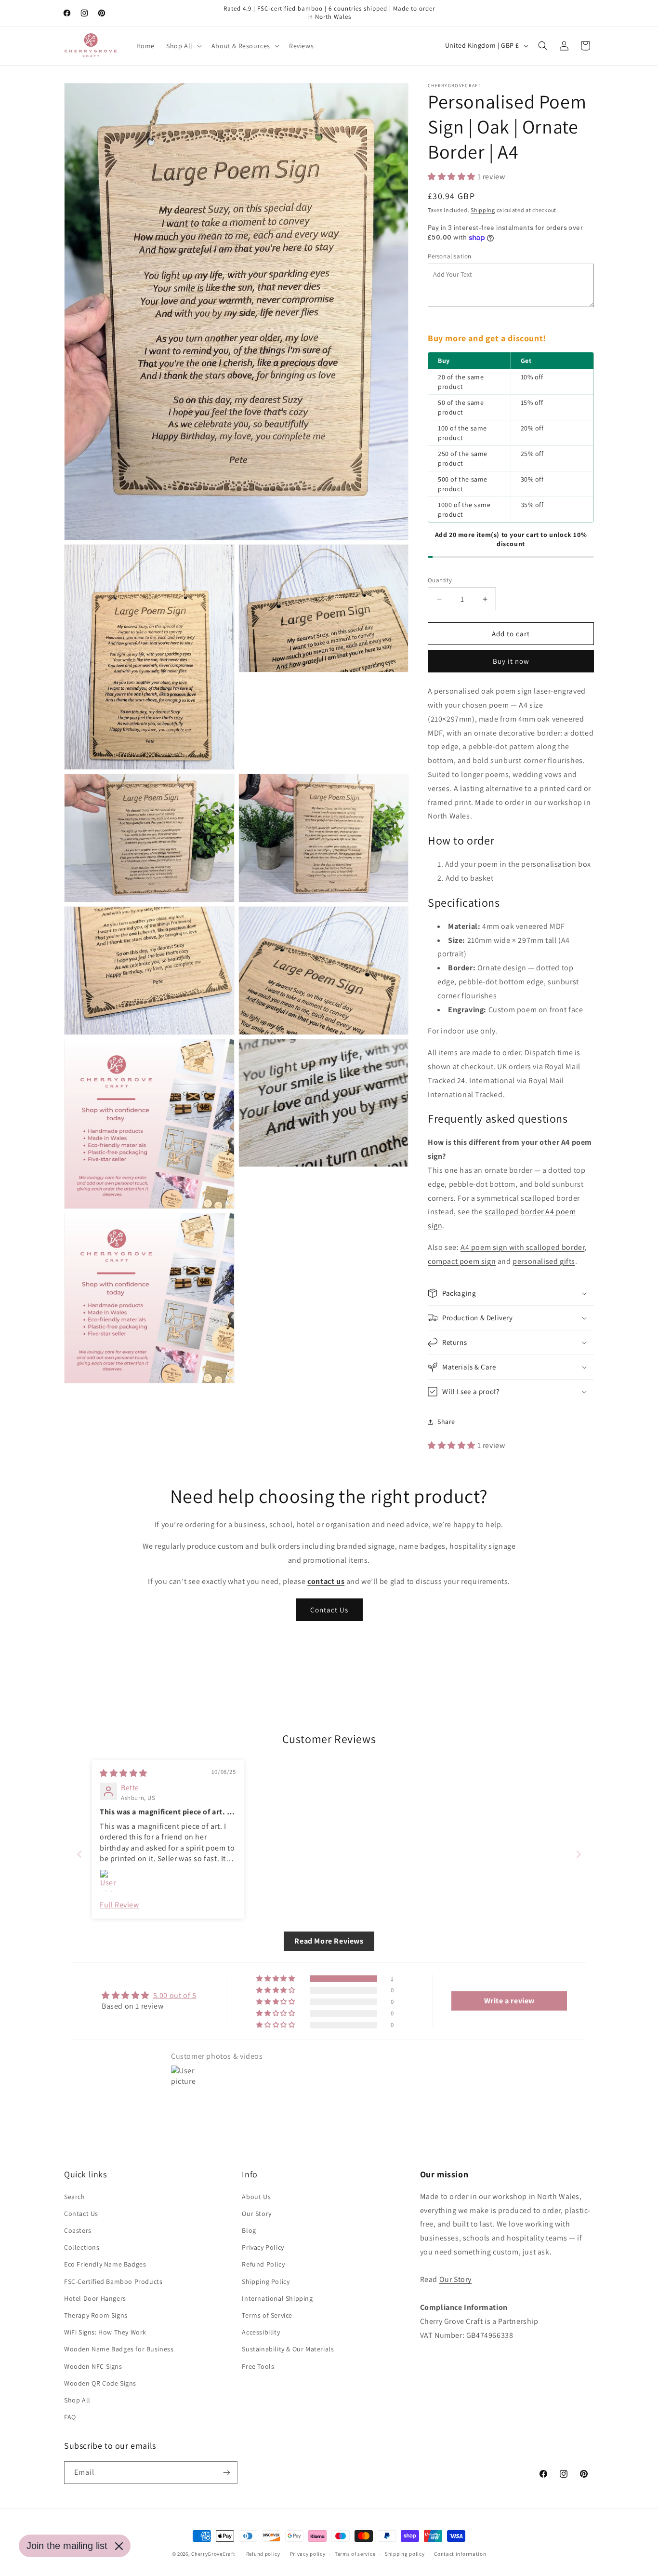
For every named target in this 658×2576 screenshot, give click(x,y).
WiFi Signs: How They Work (105, 2332)
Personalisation (450, 256)
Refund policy (263, 2554)
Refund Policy (263, 2264)
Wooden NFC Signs (93, 2366)
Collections (82, 2247)
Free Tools (258, 2366)
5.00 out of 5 (175, 1995)
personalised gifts (544, 1261)
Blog (249, 2230)
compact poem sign (462, 1261)
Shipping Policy (266, 2281)
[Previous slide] (79, 1854)
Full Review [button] (119, 1905)
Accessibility (261, 2332)
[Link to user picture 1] (111, 1881)
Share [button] (446, 1422)
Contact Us (329, 1610)
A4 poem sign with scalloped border (522, 1247)
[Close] (119, 2546)
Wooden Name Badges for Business (119, 2349)
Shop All (77, 2400)
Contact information (460, 2554)
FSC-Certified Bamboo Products (113, 2281)
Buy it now (511, 661)
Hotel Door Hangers (95, 2298)
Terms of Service (267, 2315)
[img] (124, 1773)
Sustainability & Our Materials (288, 2349)
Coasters (78, 2230)
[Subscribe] (226, 2473)
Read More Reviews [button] (329, 1941)
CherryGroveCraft (213, 2554)
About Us (256, 2197)
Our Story (257, 2214)
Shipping (483, 210)
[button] (183, 46)
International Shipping (277, 2298)
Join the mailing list (67, 2546)
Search (75, 2197)
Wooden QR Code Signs (100, 2383)
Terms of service (355, 2554)
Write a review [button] (509, 2001)
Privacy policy (308, 2554)
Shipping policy (405, 2554)
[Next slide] (579, 1854)
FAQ (70, 2417)
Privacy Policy (263, 2247)
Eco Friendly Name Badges (105, 2264)
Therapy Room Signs (96, 2315)
